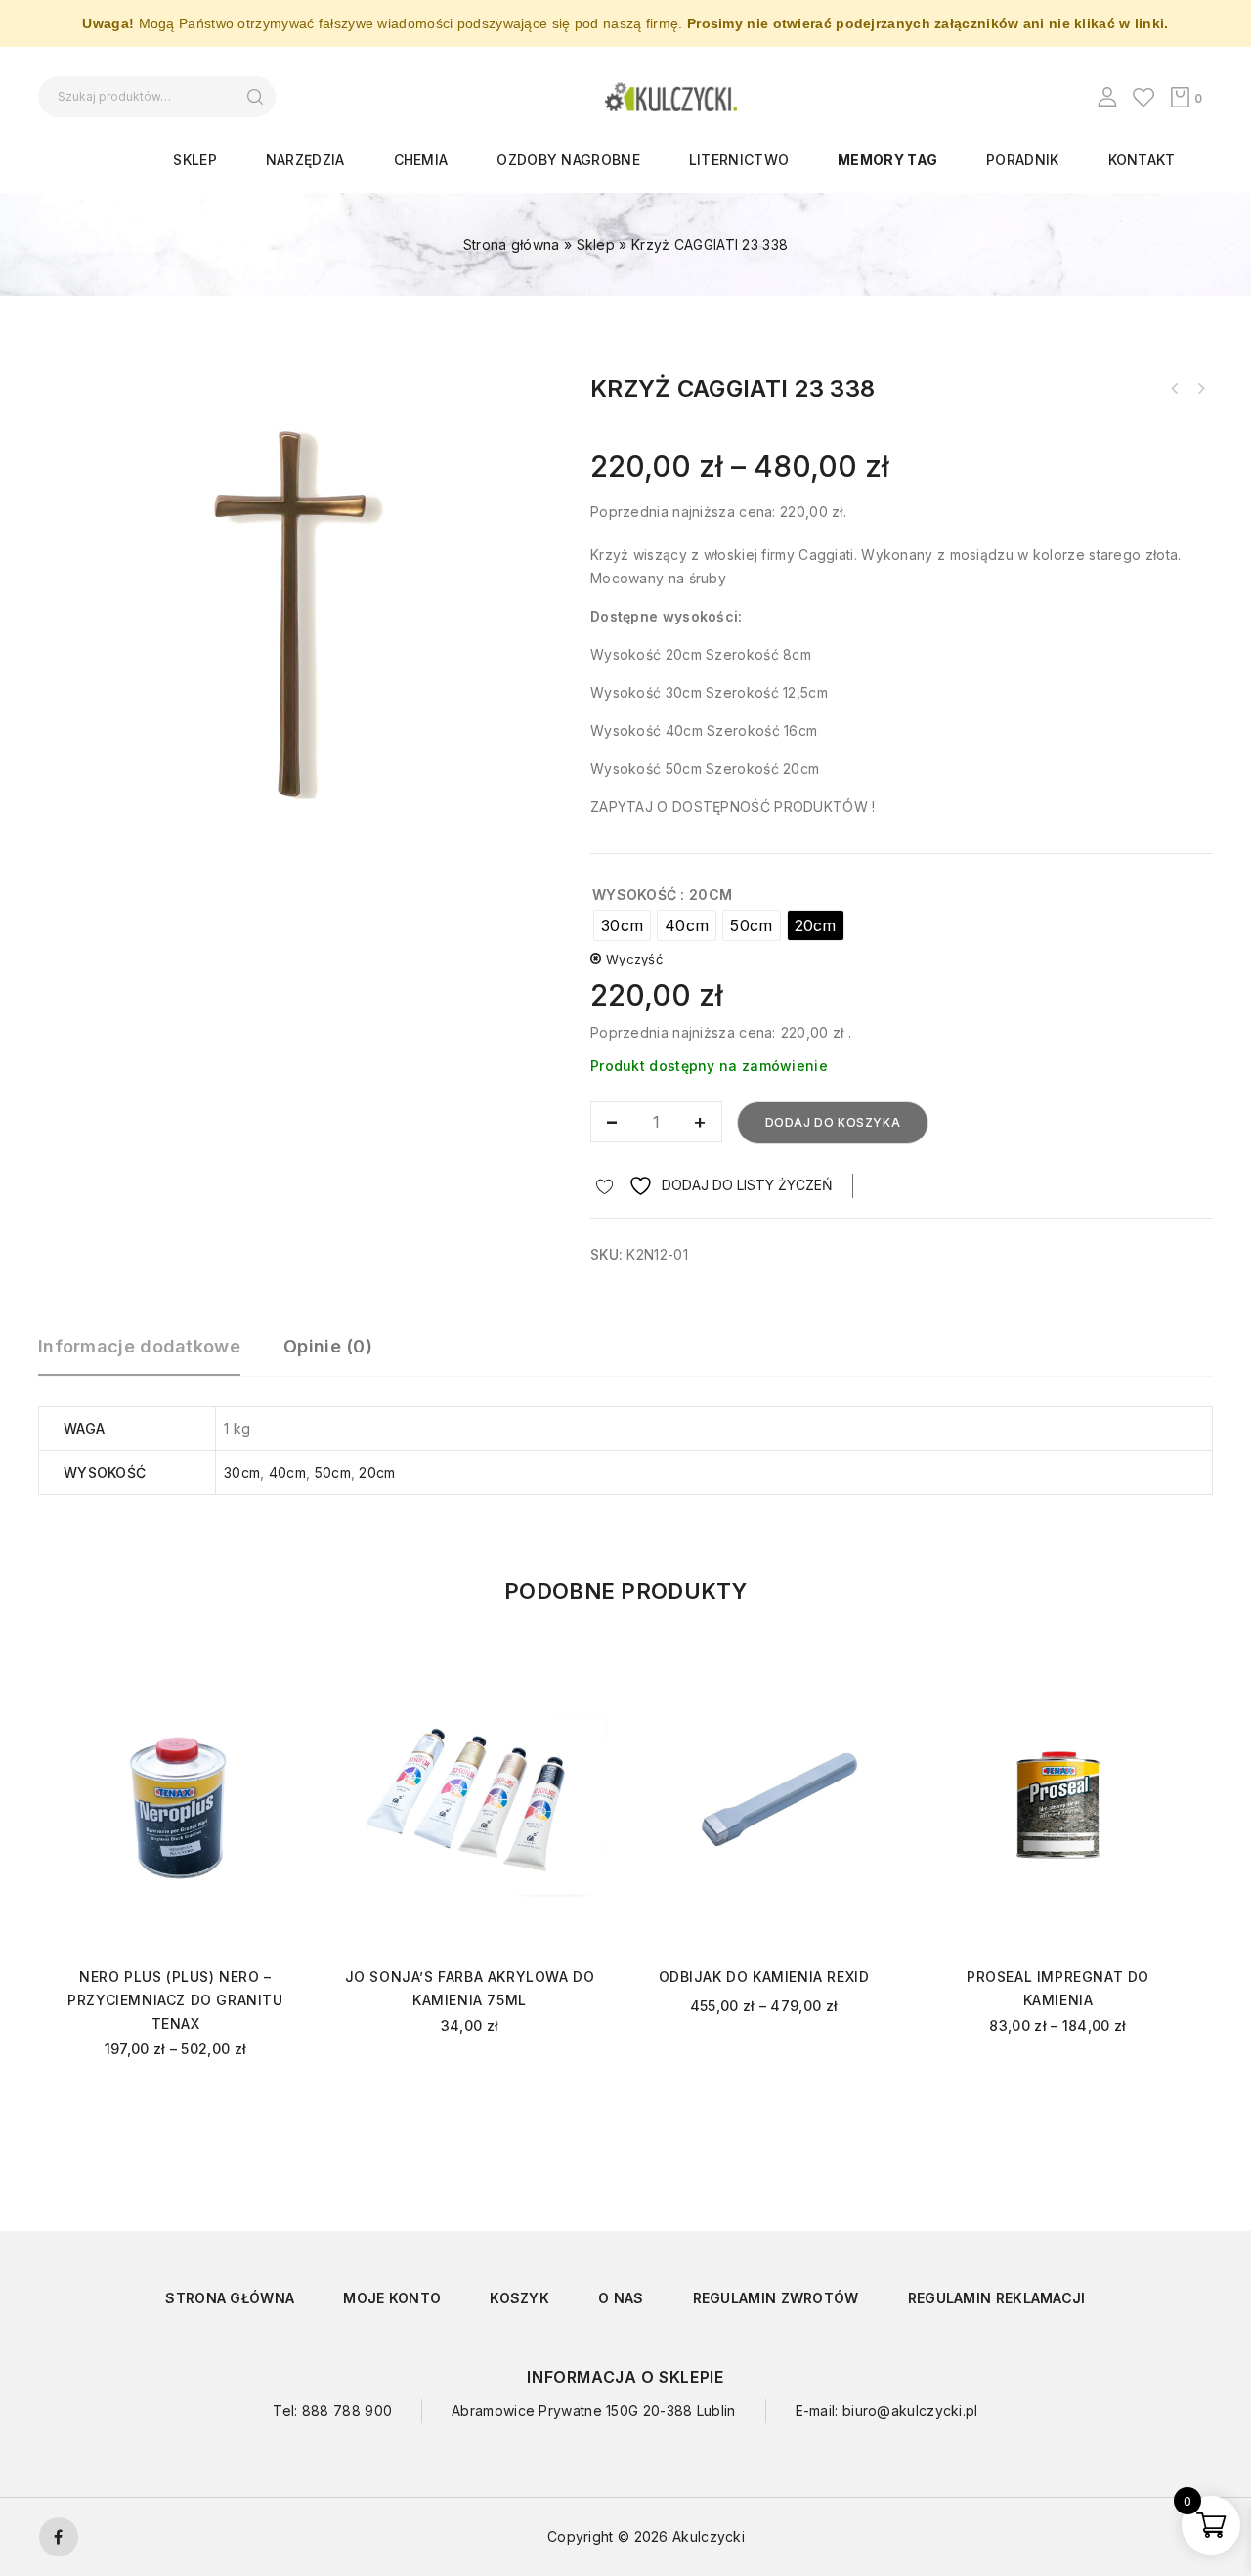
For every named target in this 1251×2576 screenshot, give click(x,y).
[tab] (149, 1355)
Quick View (281, 1707)
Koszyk (519, 2298)
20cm (377, 1472)
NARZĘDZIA (305, 160)
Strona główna (512, 245)
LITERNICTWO (739, 160)
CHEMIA (421, 160)
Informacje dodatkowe (139, 1346)
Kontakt (1142, 160)
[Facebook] (59, 2537)
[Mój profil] (1107, 97)
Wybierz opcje (175, 2102)
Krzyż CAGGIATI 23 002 (1200, 389)
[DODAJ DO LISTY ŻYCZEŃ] (281, 1678)
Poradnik (1022, 160)
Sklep (195, 160)
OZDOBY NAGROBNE (568, 160)
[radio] (622, 925)
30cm (242, 1472)
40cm (287, 1472)
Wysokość (634, 895)
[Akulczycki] (671, 95)
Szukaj (255, 97)
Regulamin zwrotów (776, 2298)
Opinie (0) (328, 1346)
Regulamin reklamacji (997, 2298)
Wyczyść (634, 959)
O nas (621, 2298)
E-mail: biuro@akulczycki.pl (887, 2410)
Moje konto (392, 2298)
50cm (333, 1472)
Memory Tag (887, 160)
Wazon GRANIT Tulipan (1175, 389)
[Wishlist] (1143, 97)
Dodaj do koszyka (833, 1122)
